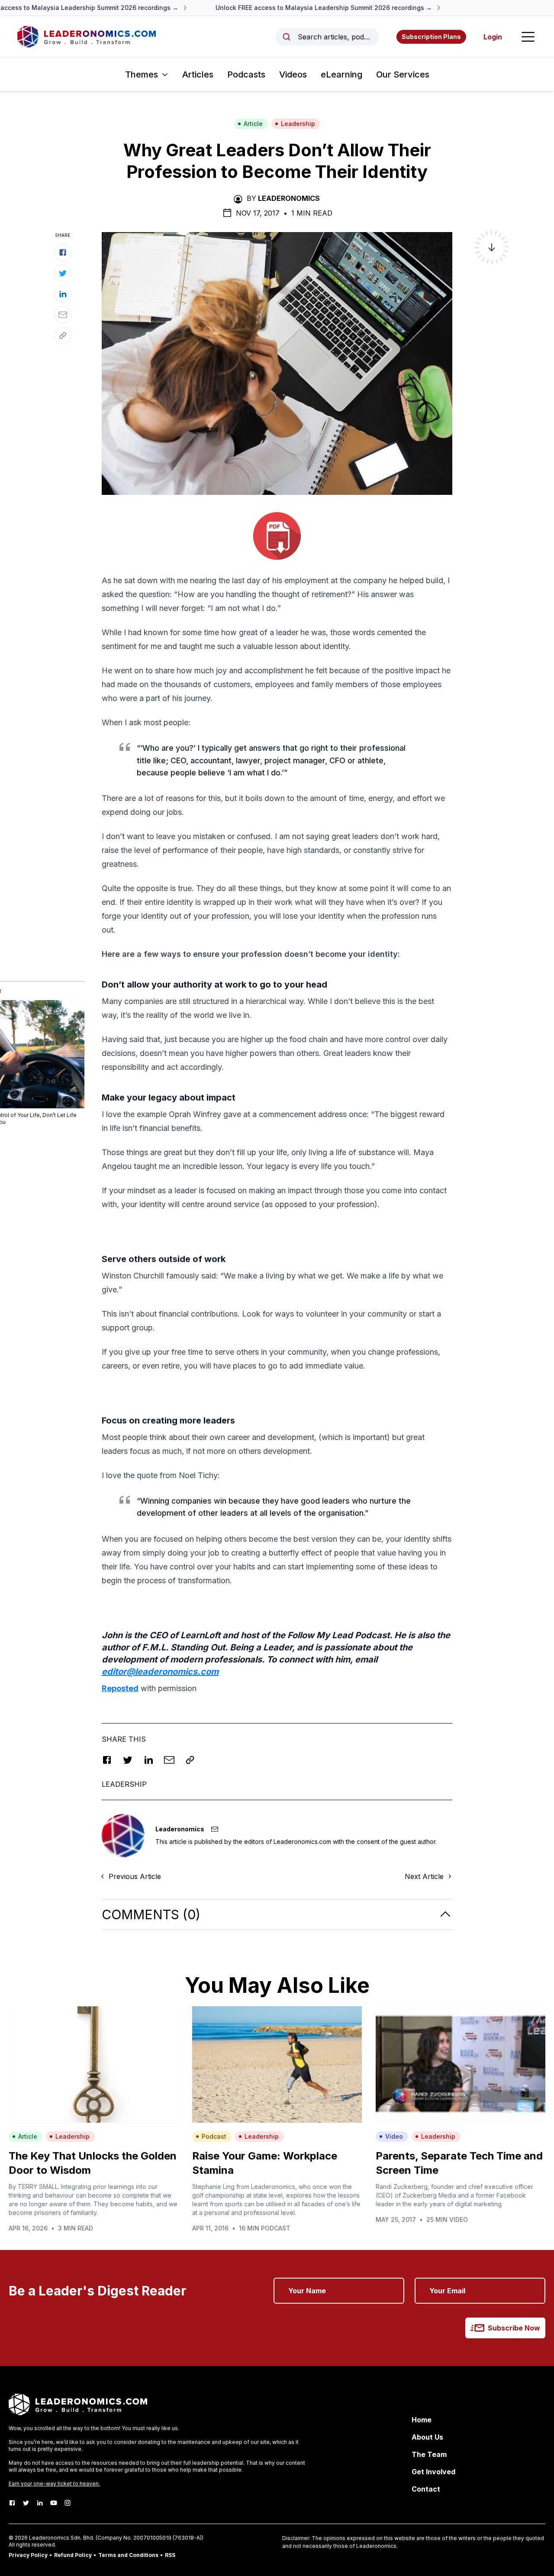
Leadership (298, 124)
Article (253, 124)
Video (394, 2136)
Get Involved (433, 2472)
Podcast (214, 2136)
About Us (427, 2437)
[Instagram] (68, 2503)
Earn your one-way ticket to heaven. (54, 2484)
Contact (426, 2489)
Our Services (403, 74)
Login (493, 37)
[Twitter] (26, 2503)
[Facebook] (12, 2503)
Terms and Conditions (128, 2555)
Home (422, 2420)
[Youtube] (54, 2503)
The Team (429, 2454)
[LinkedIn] (40, 2503)
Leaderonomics (289, 198)
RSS (170, 2555)
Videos (293, 74)
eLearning (341, 74)
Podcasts (246, 74)
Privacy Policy (28, 2555)
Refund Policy (73, 2555)
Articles (198, 74)
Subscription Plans (431, 37)
